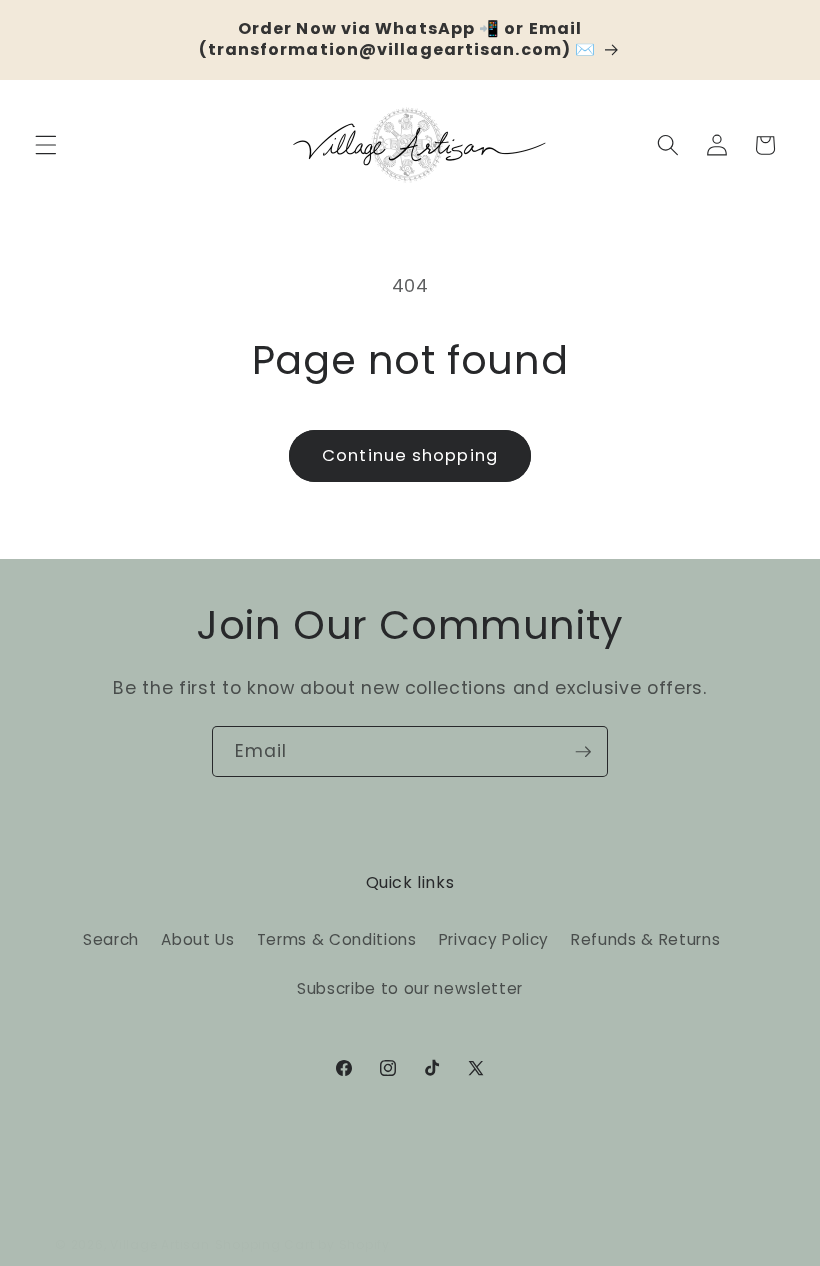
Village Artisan (160, 1244)
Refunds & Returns (645, 939)
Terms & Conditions (337, 939)
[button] (46, 145)
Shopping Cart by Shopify (302, 1244)
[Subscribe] (583, 752)
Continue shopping (410, 455)
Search (111, 939)
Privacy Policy (494, 939)
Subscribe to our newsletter (410, 988)
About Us (197, 939)
